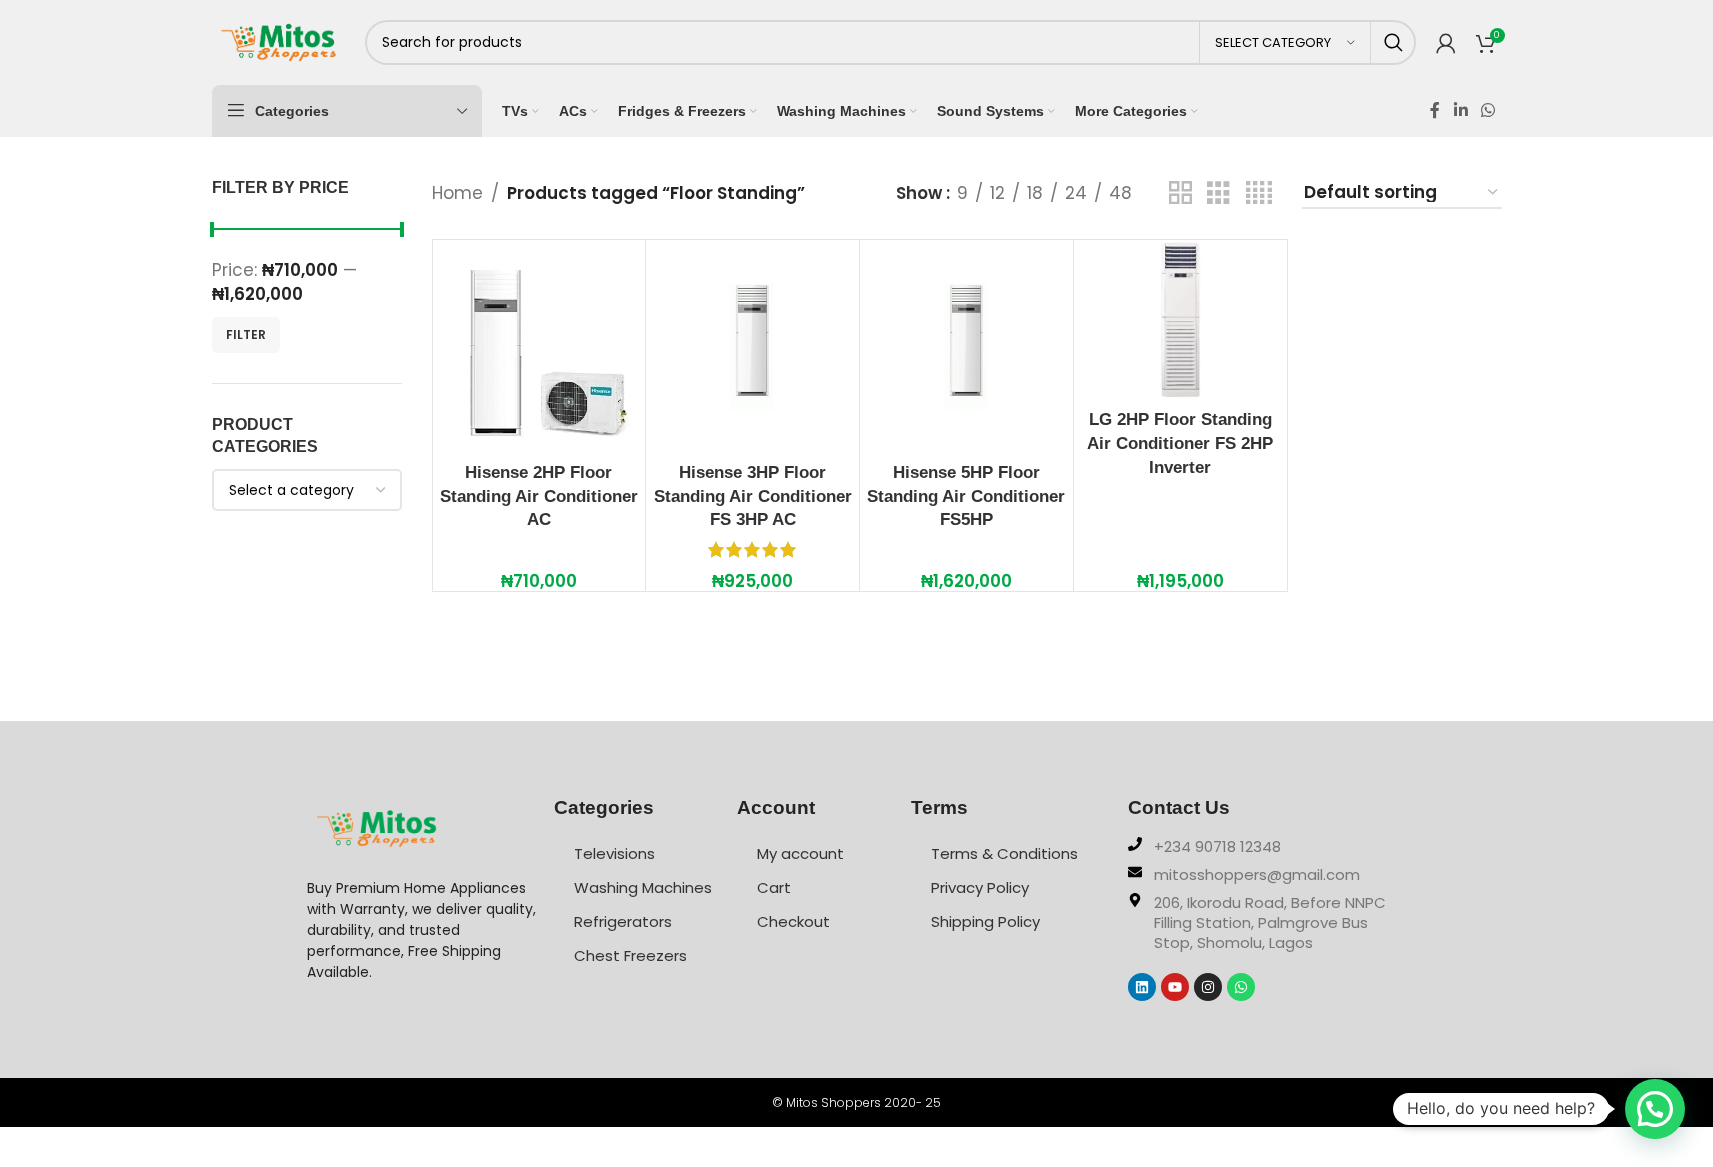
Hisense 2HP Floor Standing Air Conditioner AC (539, 496)
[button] (1655, 1109)
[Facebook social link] (1435, 110)
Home (457, 193)
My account (800, 853)
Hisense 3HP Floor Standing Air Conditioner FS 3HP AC (753, 496)
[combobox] (307, 490)
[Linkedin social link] (1460, 110)
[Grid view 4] (1259, 193)
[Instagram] (1208, 987)
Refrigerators (623, 921)
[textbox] (307, 490)
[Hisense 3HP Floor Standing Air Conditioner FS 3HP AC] (752, 346)
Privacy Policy (980, 887)
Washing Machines (643, 887)
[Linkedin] (1142, 987)
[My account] (1446, 43)
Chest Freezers (630, 955)
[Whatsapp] (1241, 987)
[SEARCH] (1393, 42)
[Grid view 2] (1180, 193)
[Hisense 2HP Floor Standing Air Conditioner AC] (539, 346)
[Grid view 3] (1218, 193)
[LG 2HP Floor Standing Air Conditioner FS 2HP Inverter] (1180, 320)
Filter (246, 334)
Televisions (614, 853)
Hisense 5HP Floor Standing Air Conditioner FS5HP (966, 496)
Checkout (793, 921)
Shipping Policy (985, 921)
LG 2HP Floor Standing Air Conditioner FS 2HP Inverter (1180, 443)
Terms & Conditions (1004, 853)
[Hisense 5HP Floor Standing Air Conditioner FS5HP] (966, 346)
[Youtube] (1175, 987)
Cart (774, 887)
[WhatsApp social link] (1487, 110)
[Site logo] (278, 41)
